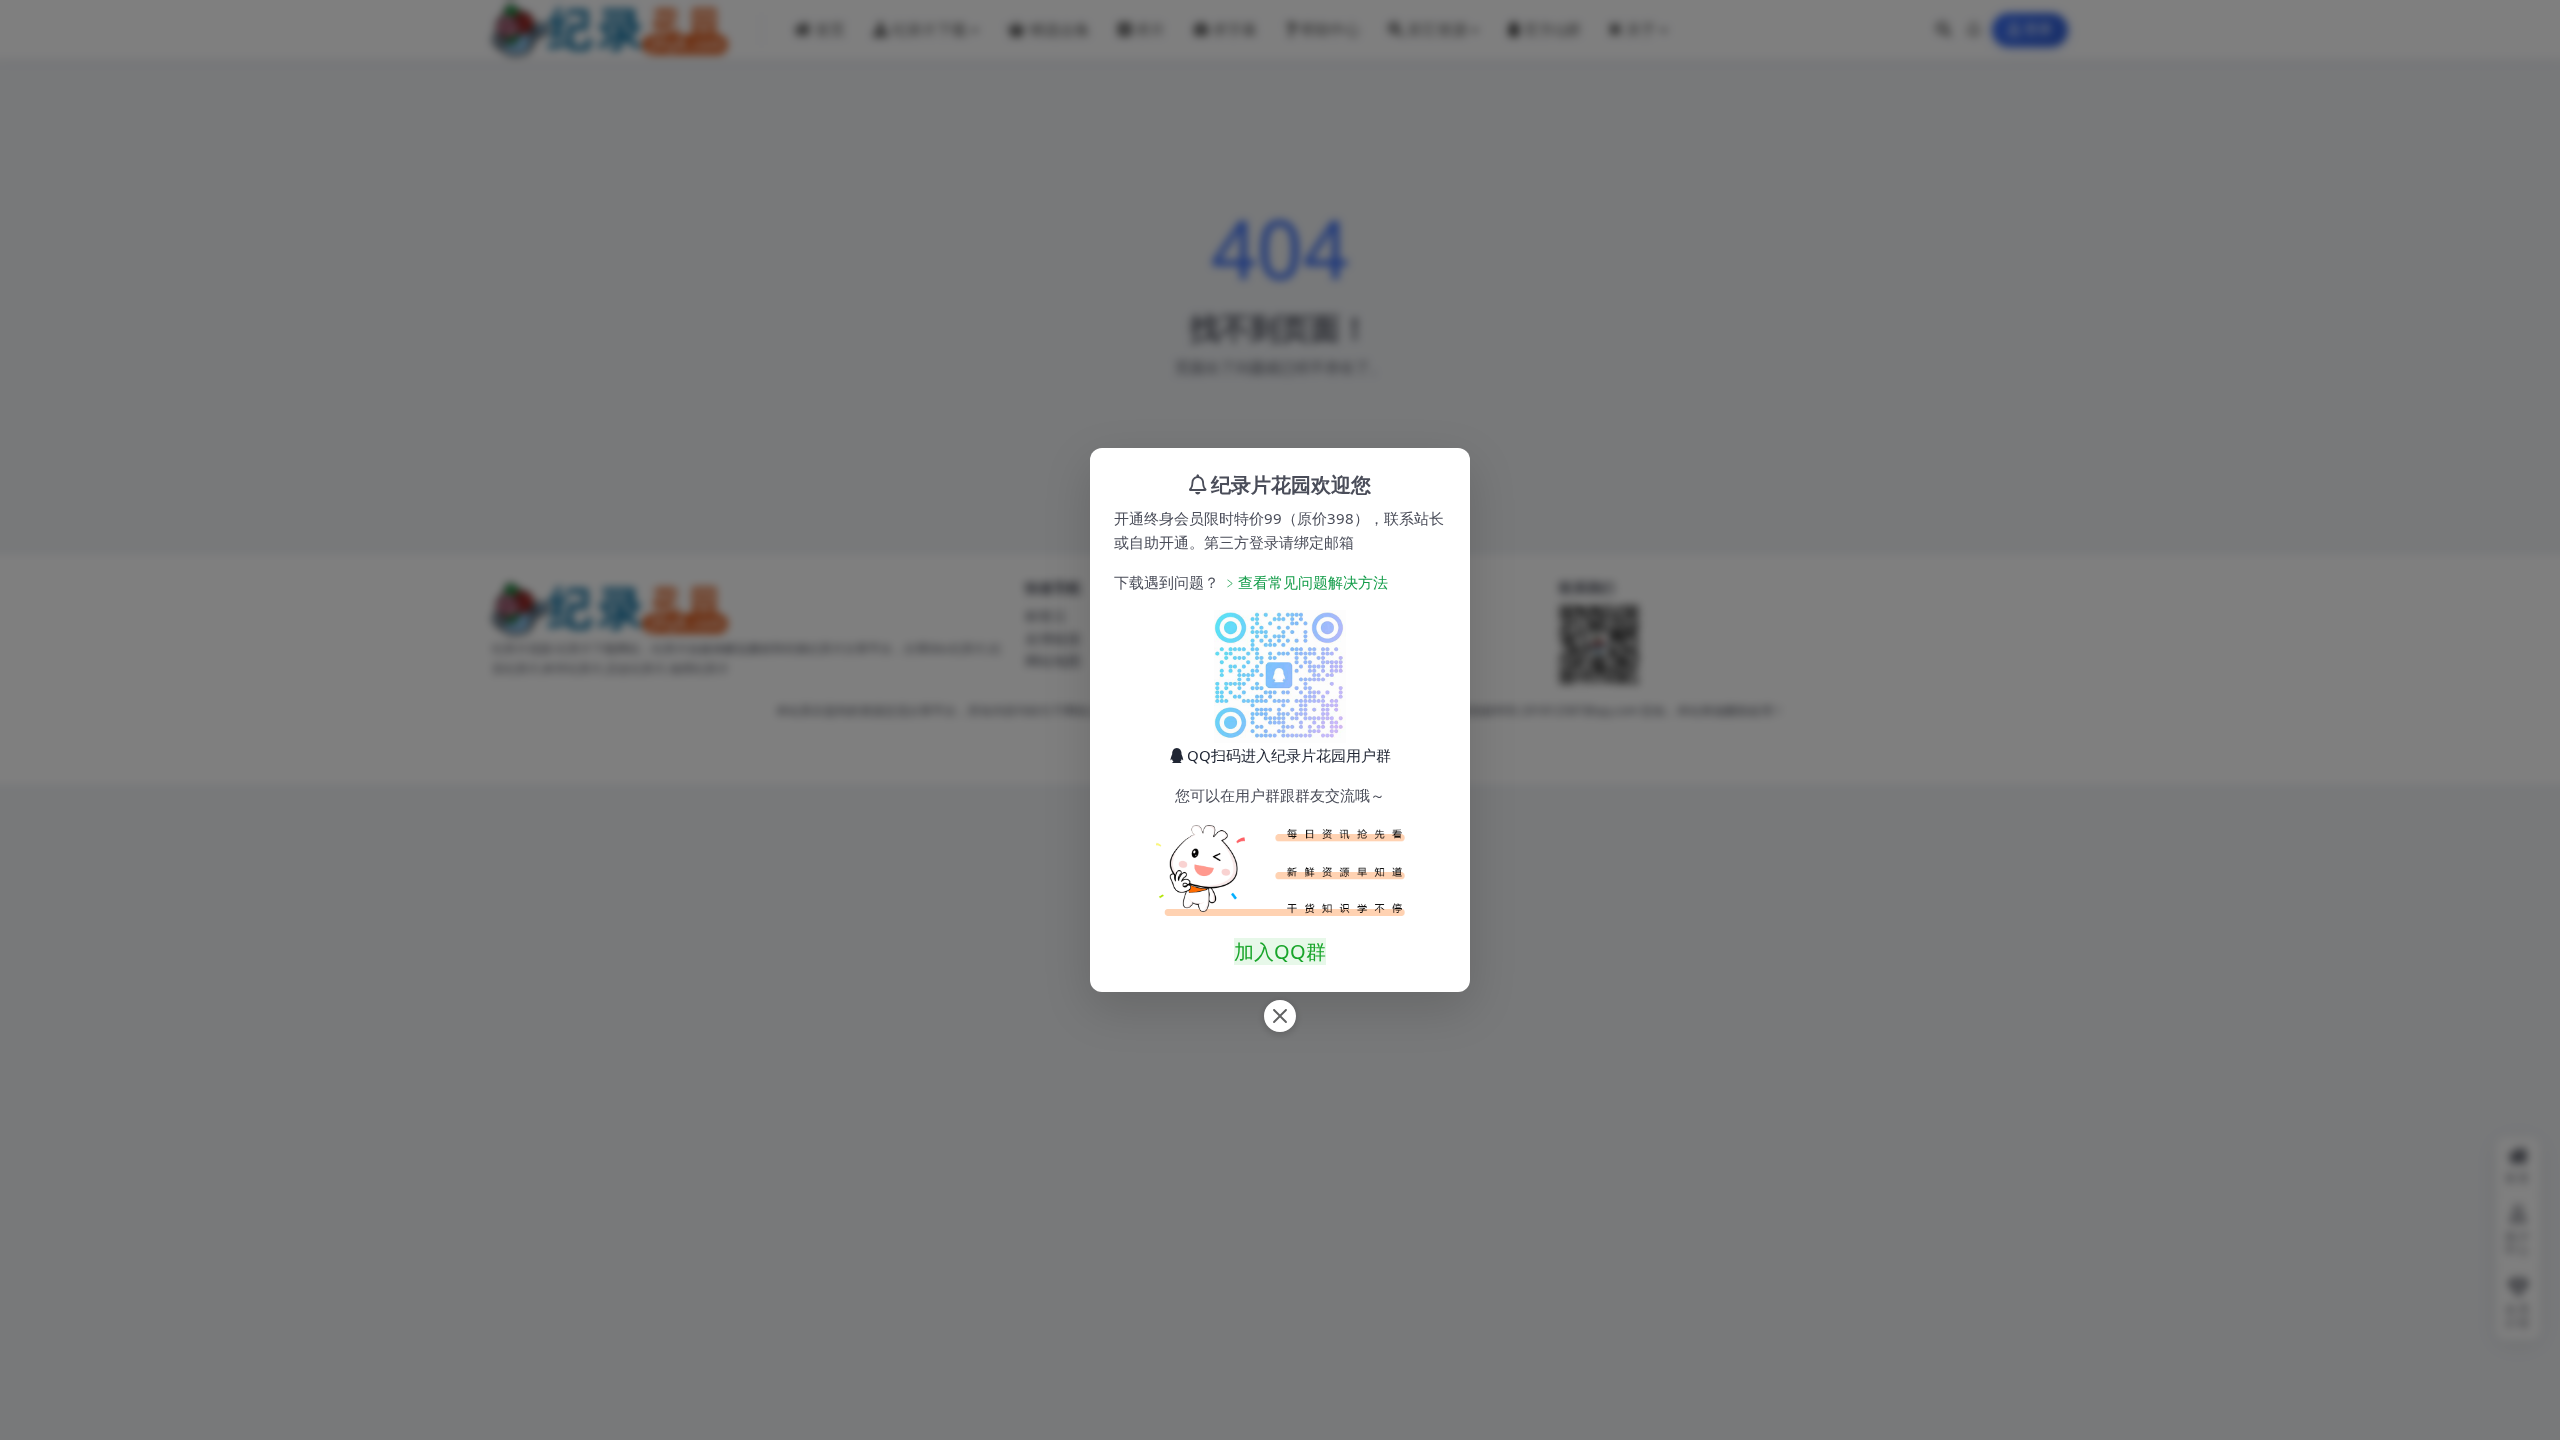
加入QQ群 (1280, 951)
